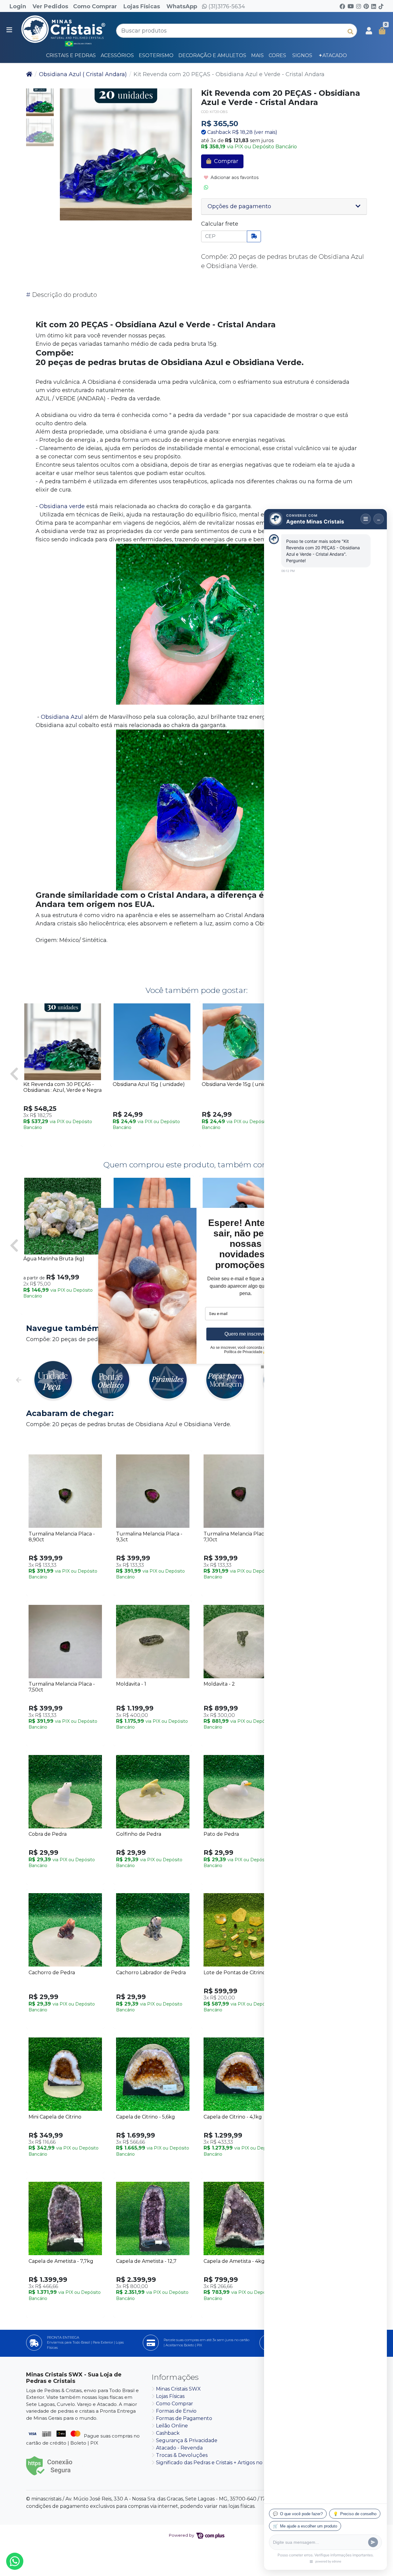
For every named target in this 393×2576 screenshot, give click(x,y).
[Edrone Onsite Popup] (196, 1288)
